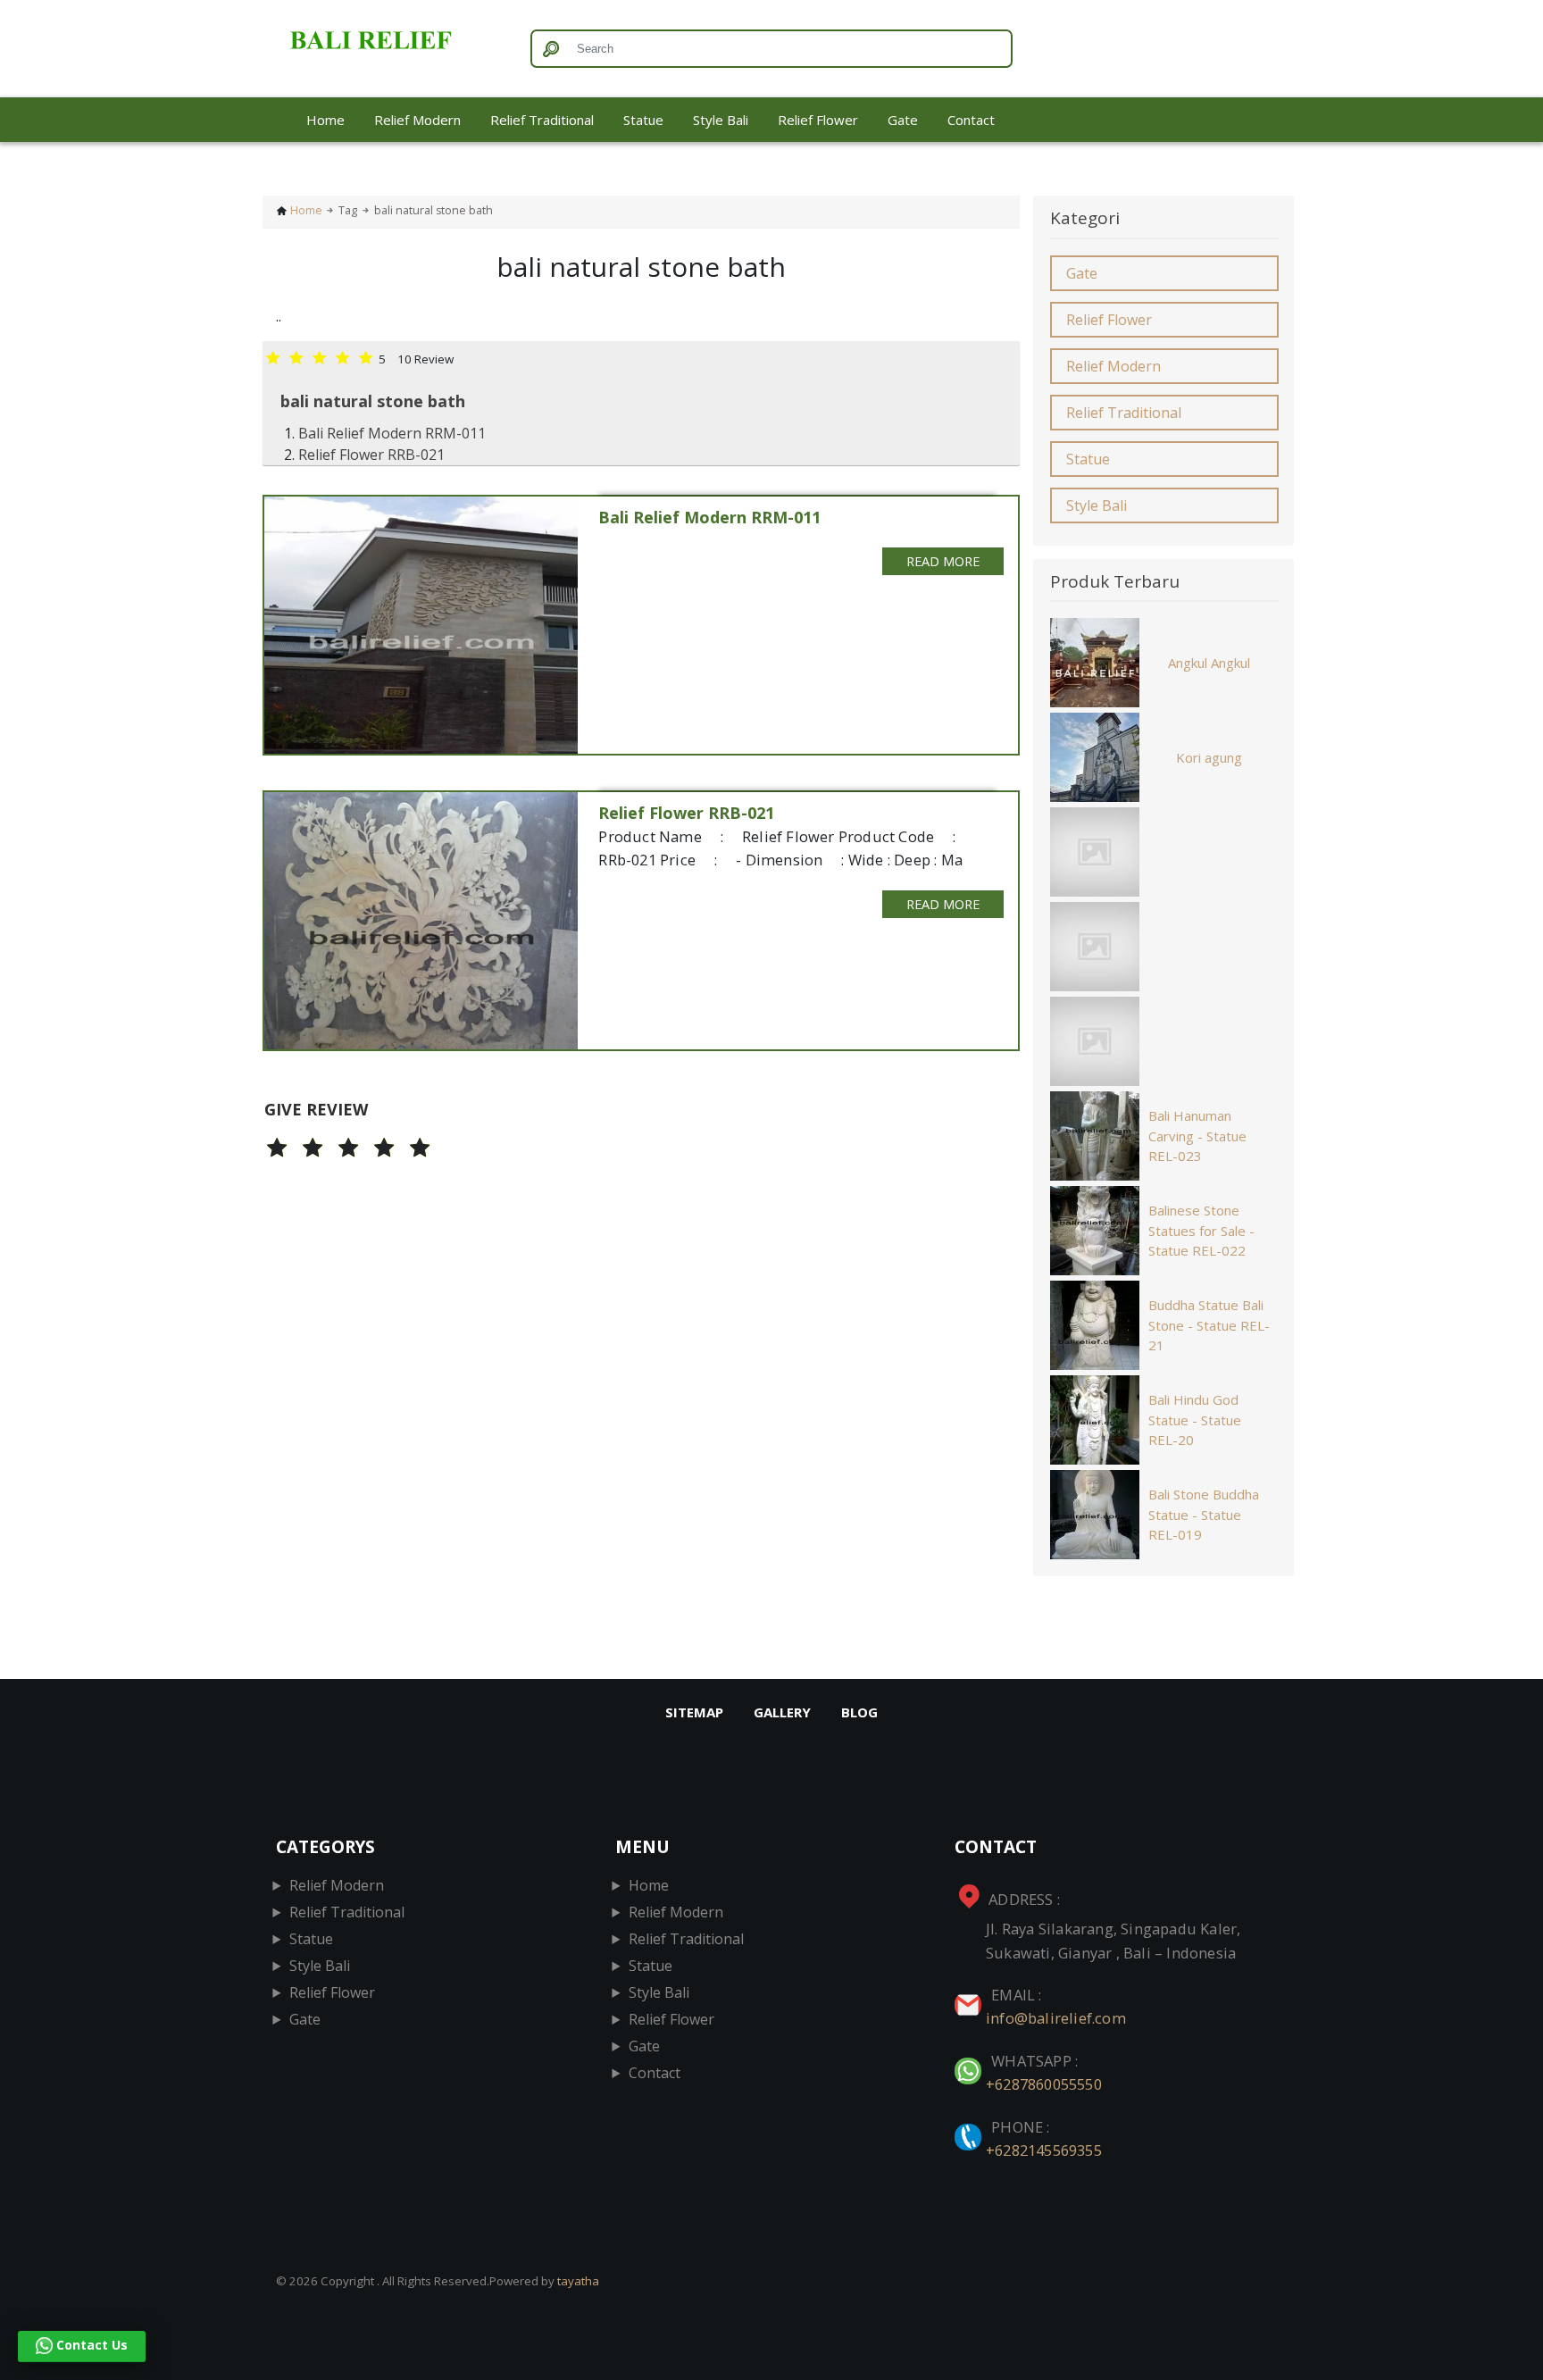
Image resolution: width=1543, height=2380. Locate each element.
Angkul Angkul (1209, 663)
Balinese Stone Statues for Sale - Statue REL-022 (1201, 1230)
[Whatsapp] (970, 2061)
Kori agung (1209, 757)
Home (325, 120)
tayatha (578, 2281)
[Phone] (970, 2127)
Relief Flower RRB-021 (371, 455)
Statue (643, 120)
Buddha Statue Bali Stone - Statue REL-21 (1209, 1325)
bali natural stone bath (373, 401)
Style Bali (721, 120)
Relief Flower (818, 120)
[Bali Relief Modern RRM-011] (421, 625)
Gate (903, 120)
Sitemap (694, 1712)
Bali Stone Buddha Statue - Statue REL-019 (1204, 1514)
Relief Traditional (542, 120)
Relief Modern (417, 120)
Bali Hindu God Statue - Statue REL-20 (1195, 1420)
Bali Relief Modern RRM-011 (392, 433)
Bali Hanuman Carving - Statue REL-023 (1197, 1136)
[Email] (970, 1995)
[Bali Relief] (390, 49)
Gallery (782, 1712)
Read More (943, 561)
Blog (859, 1712)
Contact (971, 120)
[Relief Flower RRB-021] (421, 921)
